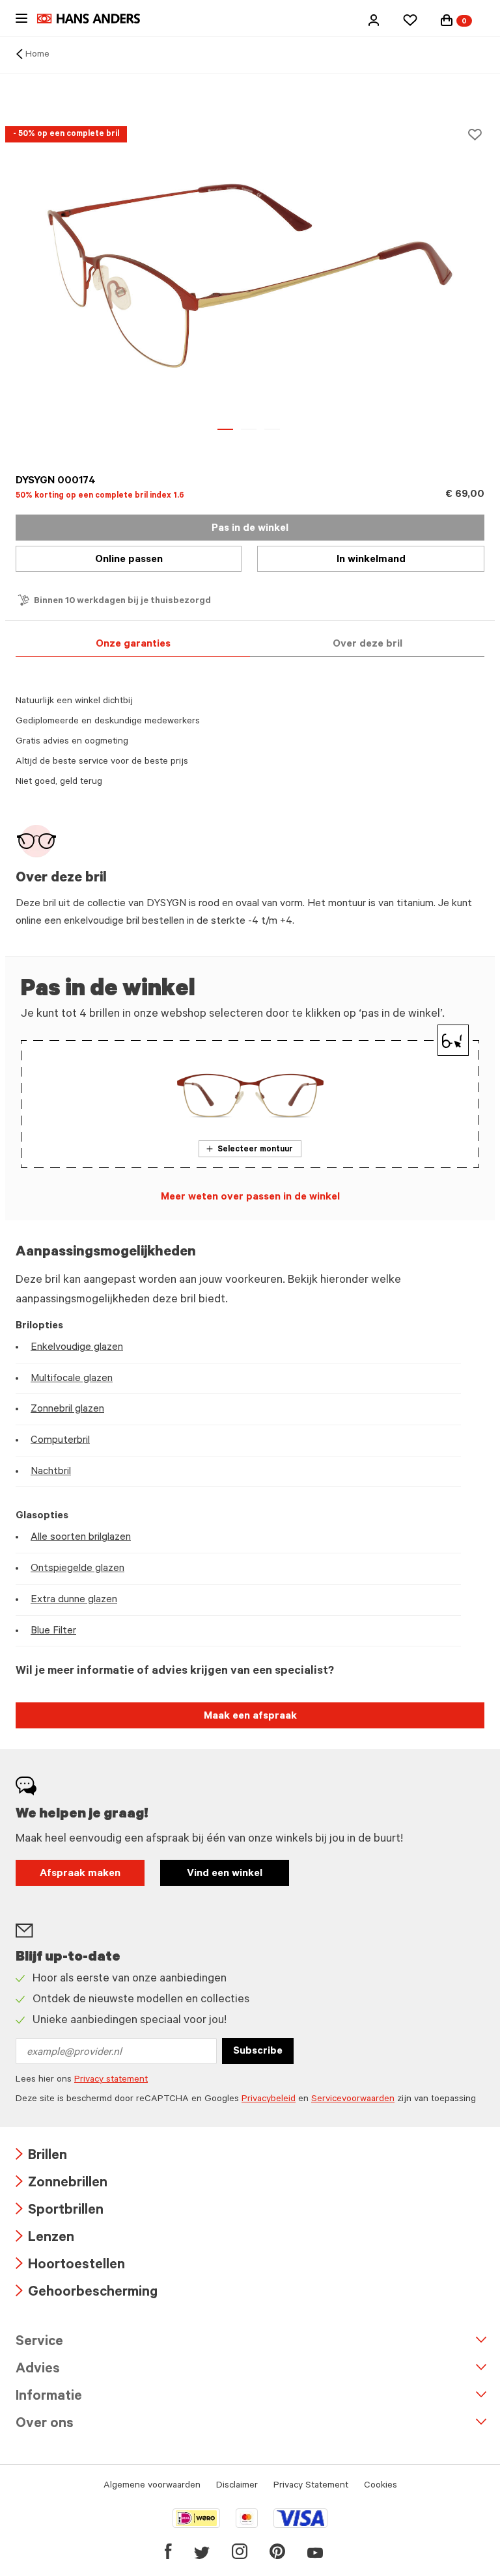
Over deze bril (368, 645)
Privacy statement (111, 2080)
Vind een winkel (225, 1874)
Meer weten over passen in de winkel (250, 1198)
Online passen (129, 560)
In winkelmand (371, 560)
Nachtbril (51, 1472)
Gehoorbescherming (87, 2293)
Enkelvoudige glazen (77, 1348)
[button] (374, 20)
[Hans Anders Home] (95, 19)
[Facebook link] (168, 2551)
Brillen (41, 2157)
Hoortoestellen (70, 2266)
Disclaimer (237, 2486)
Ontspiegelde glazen (77, 1569)
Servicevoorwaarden (353, 2100)
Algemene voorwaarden (152, 2486)
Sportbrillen (60, 2211)
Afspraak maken (80, 1874)
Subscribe (258, 2052)
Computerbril (60, 1441)
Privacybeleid (269, 2100)
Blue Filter (53, 1631)
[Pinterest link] (277, 2551)
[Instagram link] (240, 2551)
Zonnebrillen (62, 2184)
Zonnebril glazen (67, 1410)
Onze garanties (133, 645)
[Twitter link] (202, 2551)
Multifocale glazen (72, 1379)
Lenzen (45, 2239)
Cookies (381, 2486)
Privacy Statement (311, 2486)
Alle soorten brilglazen (81, 1538)
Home (37, 55)
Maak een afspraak (250, 1717)
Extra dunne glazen (74, 1600)
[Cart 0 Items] (447, 20)
